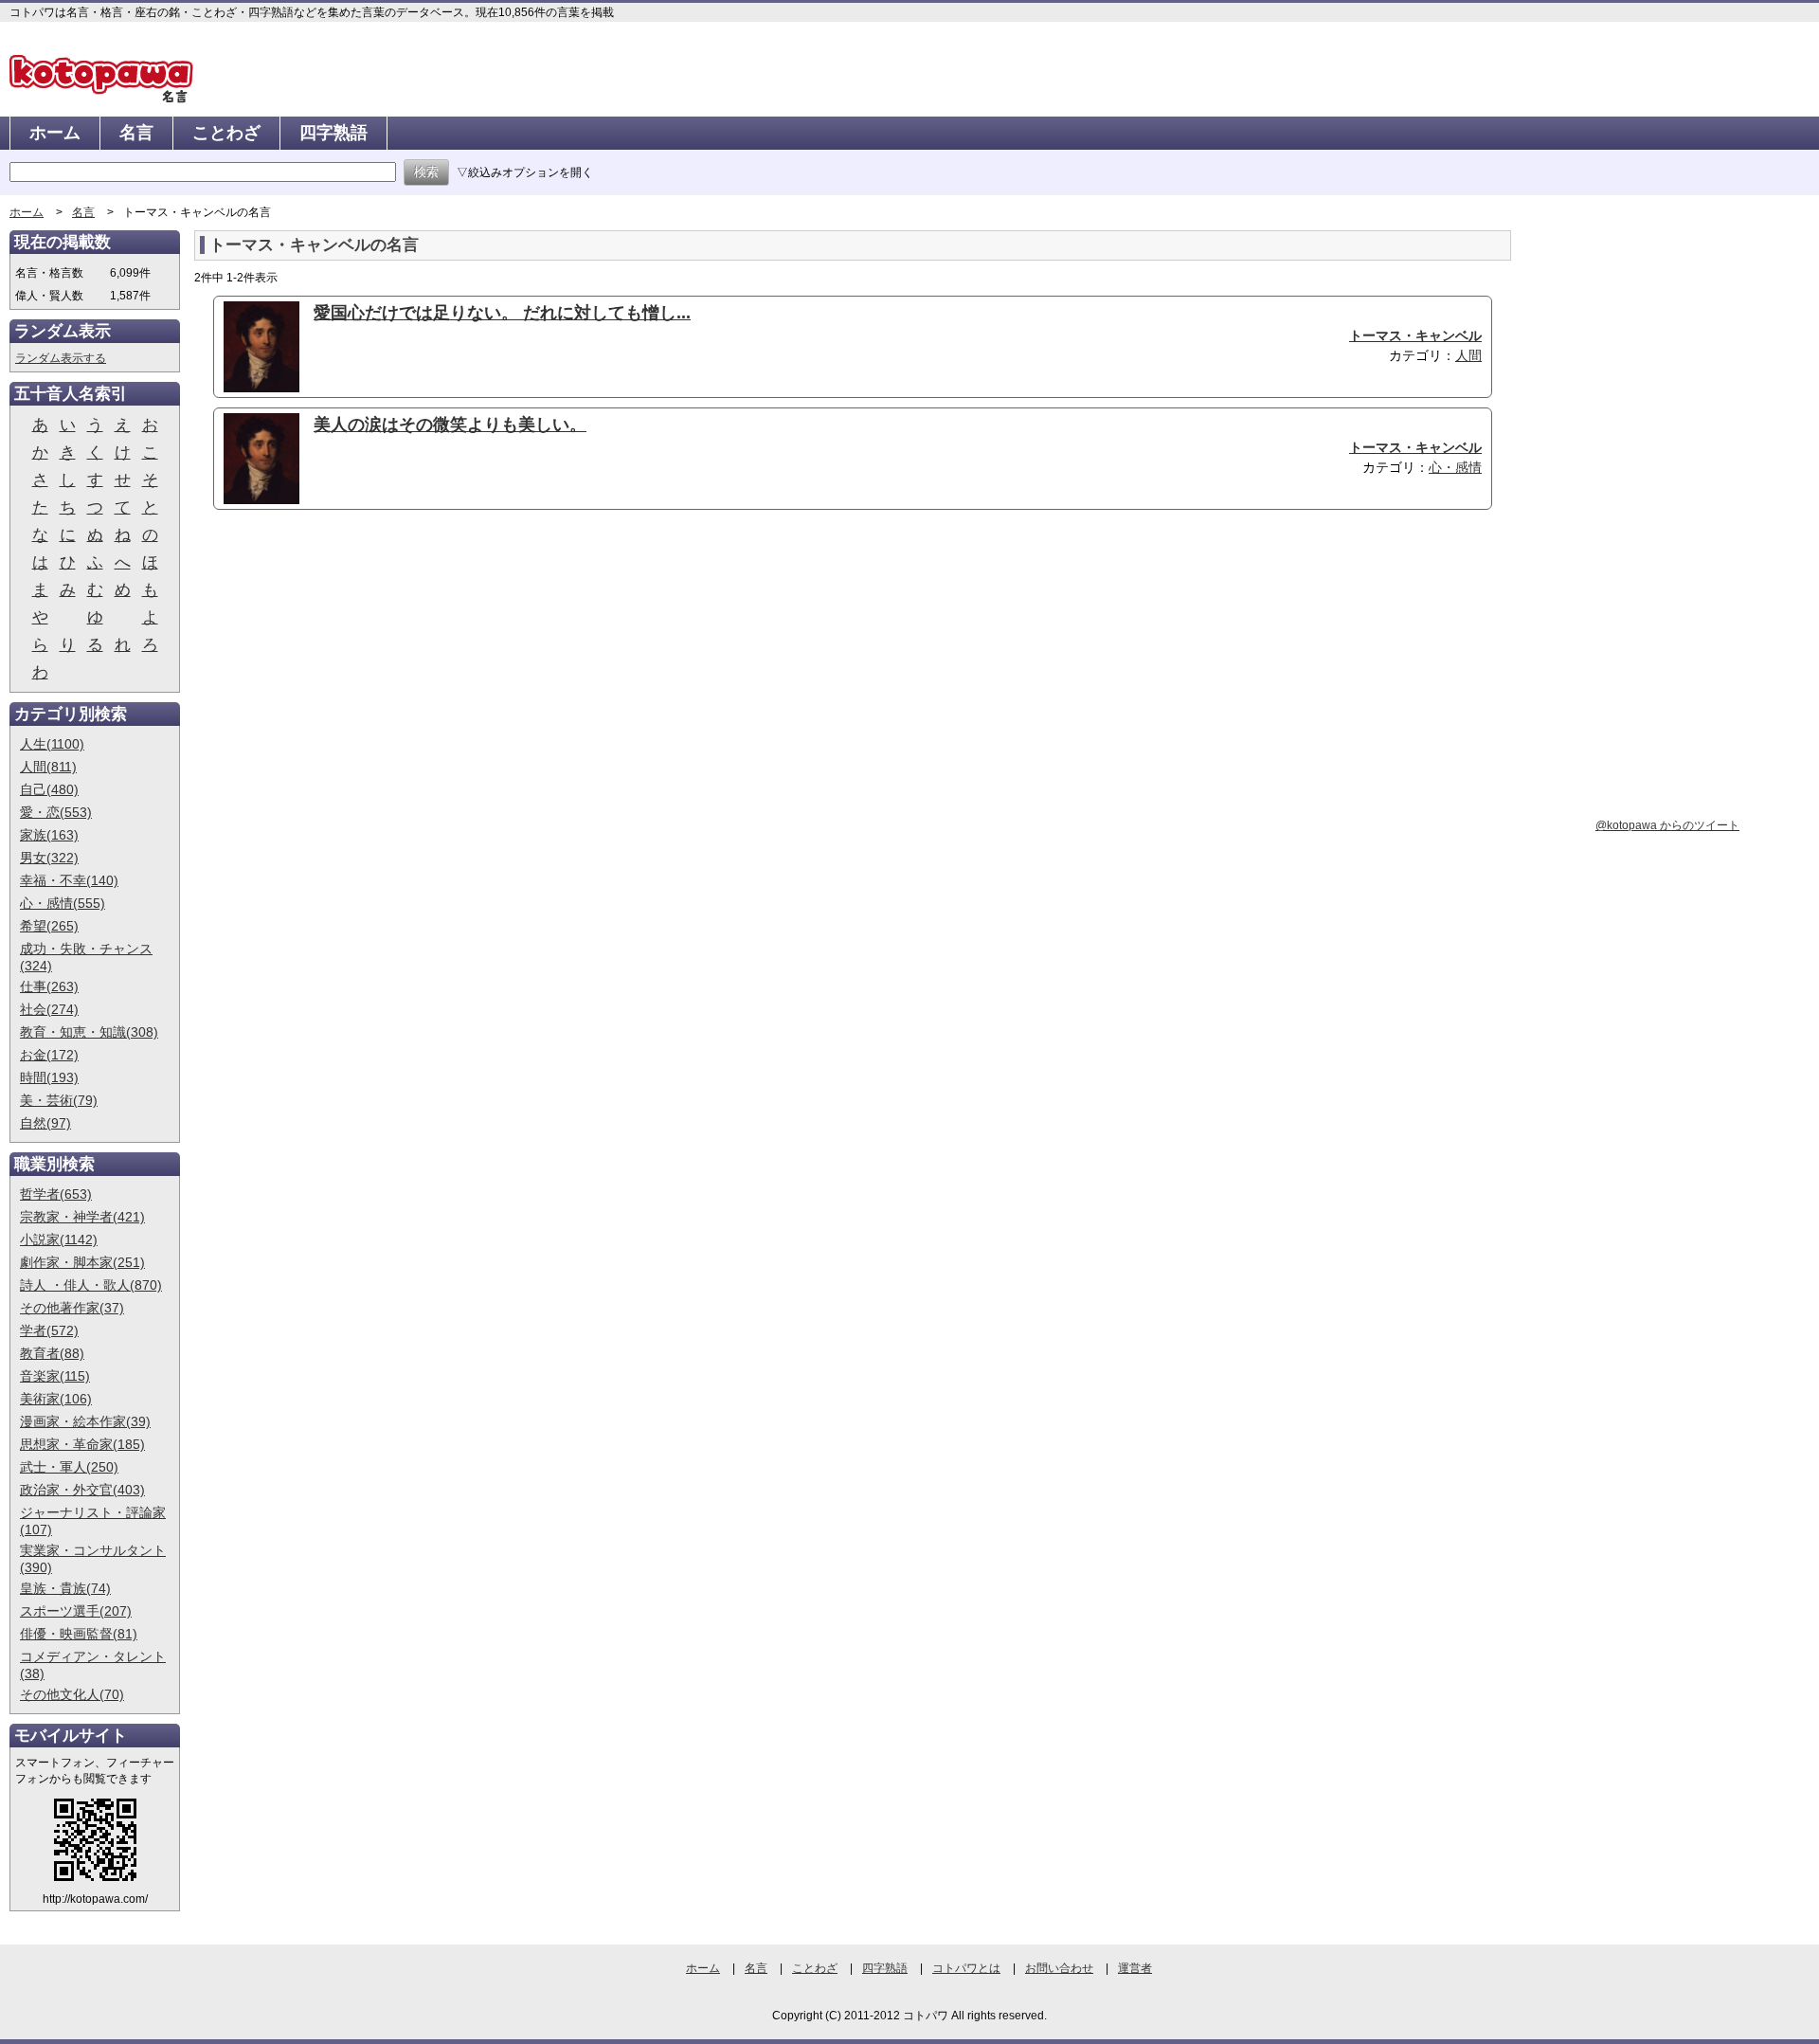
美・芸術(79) (59, 1100)
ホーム (55, 133)
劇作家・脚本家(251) (82, 1262)
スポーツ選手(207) (76, 1611)
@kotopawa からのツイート (1667, 825)
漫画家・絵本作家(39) (85, 1421)
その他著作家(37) (72, 1308)
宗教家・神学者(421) (82, 1217)
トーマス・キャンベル (1415, 335)
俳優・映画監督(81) (79, 1634)
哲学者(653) (56, 1194)
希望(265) (49, 926)
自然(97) (45, 1123)
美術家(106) (56, 1399)
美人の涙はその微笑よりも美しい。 (450, 425)
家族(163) (49, 835)
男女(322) (49, 858)
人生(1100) (52, 744)
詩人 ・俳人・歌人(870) (91, 1285)
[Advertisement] (353, 671)
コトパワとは (966, 1968)
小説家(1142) (59, 1239)
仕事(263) (49, 986)
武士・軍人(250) (69, 1467)
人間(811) (48, 767)
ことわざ (226, 133)
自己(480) (49, 789)
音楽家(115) (55, 1376)
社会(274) (49, 1009)
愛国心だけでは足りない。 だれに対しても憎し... (502, 313)
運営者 (1135, 1968)
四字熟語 (333, 133)
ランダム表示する (61, 358)
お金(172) (49, 1055)
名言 (136, 133)
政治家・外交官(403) (82, 1490)
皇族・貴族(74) (65, 1588)
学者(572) (49, 1330)
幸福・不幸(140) (69, 880)
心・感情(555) (63, 903)
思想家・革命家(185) (82, 1444)
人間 (1468, 355)
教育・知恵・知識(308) (89, 1032)
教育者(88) (52, 1353)
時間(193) (49, 1077)
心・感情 (1455, 467)
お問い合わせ (1059, 1968)
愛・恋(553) (56, 812)
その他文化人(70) (72, 1694)
